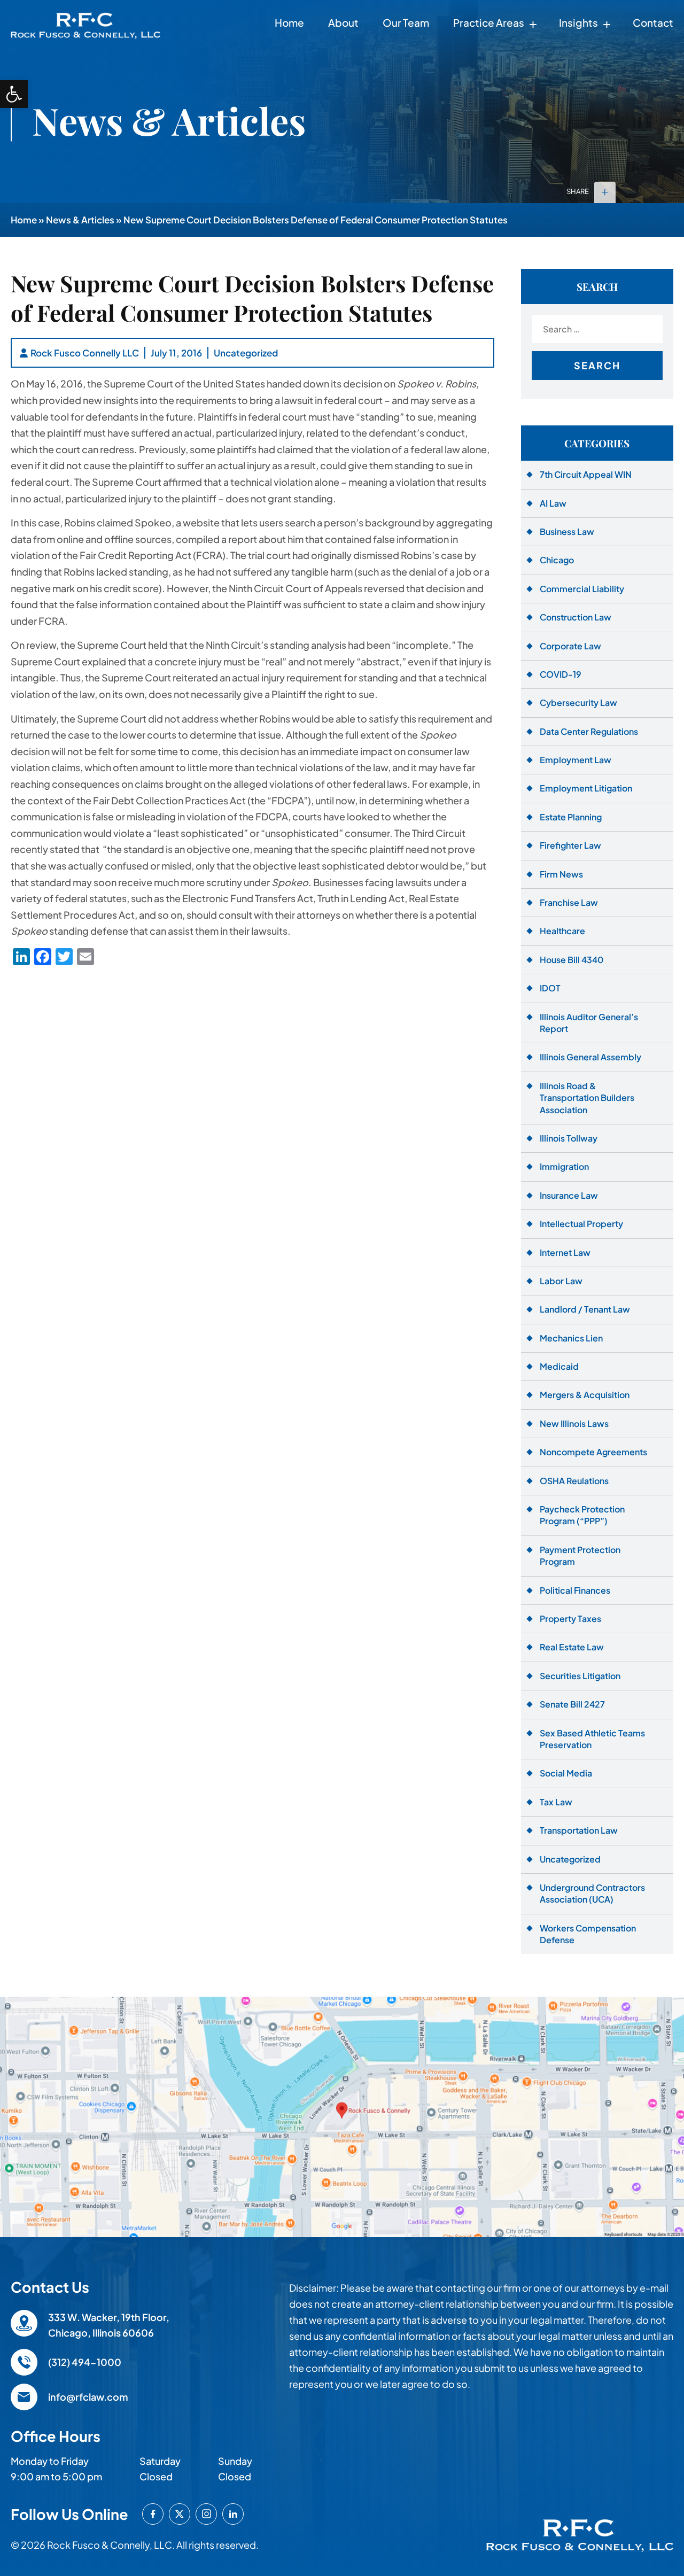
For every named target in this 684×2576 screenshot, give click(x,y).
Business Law (567, 532)
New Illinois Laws (574, 1423)
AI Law (553, 503)
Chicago (557, 560)
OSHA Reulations (574, 1481)
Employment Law (576, 760)
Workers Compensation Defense (588, 1934)
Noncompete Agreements (593, 1452)
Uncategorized (246, 353)
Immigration (564, 1166)
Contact (653, 22)
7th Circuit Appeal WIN (586, 474)
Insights (578, 22)
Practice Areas (489, 22)
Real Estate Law (572, 1647)
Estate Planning (571, 817)
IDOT (550, 988)
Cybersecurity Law (578, 703)
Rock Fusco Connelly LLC (85, 353)
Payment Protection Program (580, 1555)
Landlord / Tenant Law (585, 1309)
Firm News (561, 874)
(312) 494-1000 (85, 2362)
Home (289, 22)
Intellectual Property (581, 1224)
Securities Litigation (580, 1676)
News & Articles (80, 220)
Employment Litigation (586, 788)
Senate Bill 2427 (572, 1704)
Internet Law (565, 1252)
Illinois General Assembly (590, 1057)
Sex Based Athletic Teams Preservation (592, 1739)
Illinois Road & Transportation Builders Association (587, 1098)
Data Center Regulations (589, 731)
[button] (14, 94)
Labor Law (561, 1281)
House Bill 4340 (572, 960)
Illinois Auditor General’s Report (589, 1023)
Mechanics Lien (571, 1338)
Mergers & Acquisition (585, 1395)
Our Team (406, 22)
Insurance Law (569, 1195)
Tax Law (556, 1802)
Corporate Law (570, 646)
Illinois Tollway (569, 1138)
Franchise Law (569, 902)
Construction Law (576, 617)
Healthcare (562, 931)
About (343, 22)
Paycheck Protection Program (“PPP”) (582, 1515)
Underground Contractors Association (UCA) (592, 1893)
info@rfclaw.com (88, 2397)
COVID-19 (561, 674)
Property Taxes (570, 1619)
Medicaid (559, 1366)
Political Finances (575, 1590)
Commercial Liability (582, 589)
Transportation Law (579, 1830)
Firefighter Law (570, 845)
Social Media (566, 1773)
